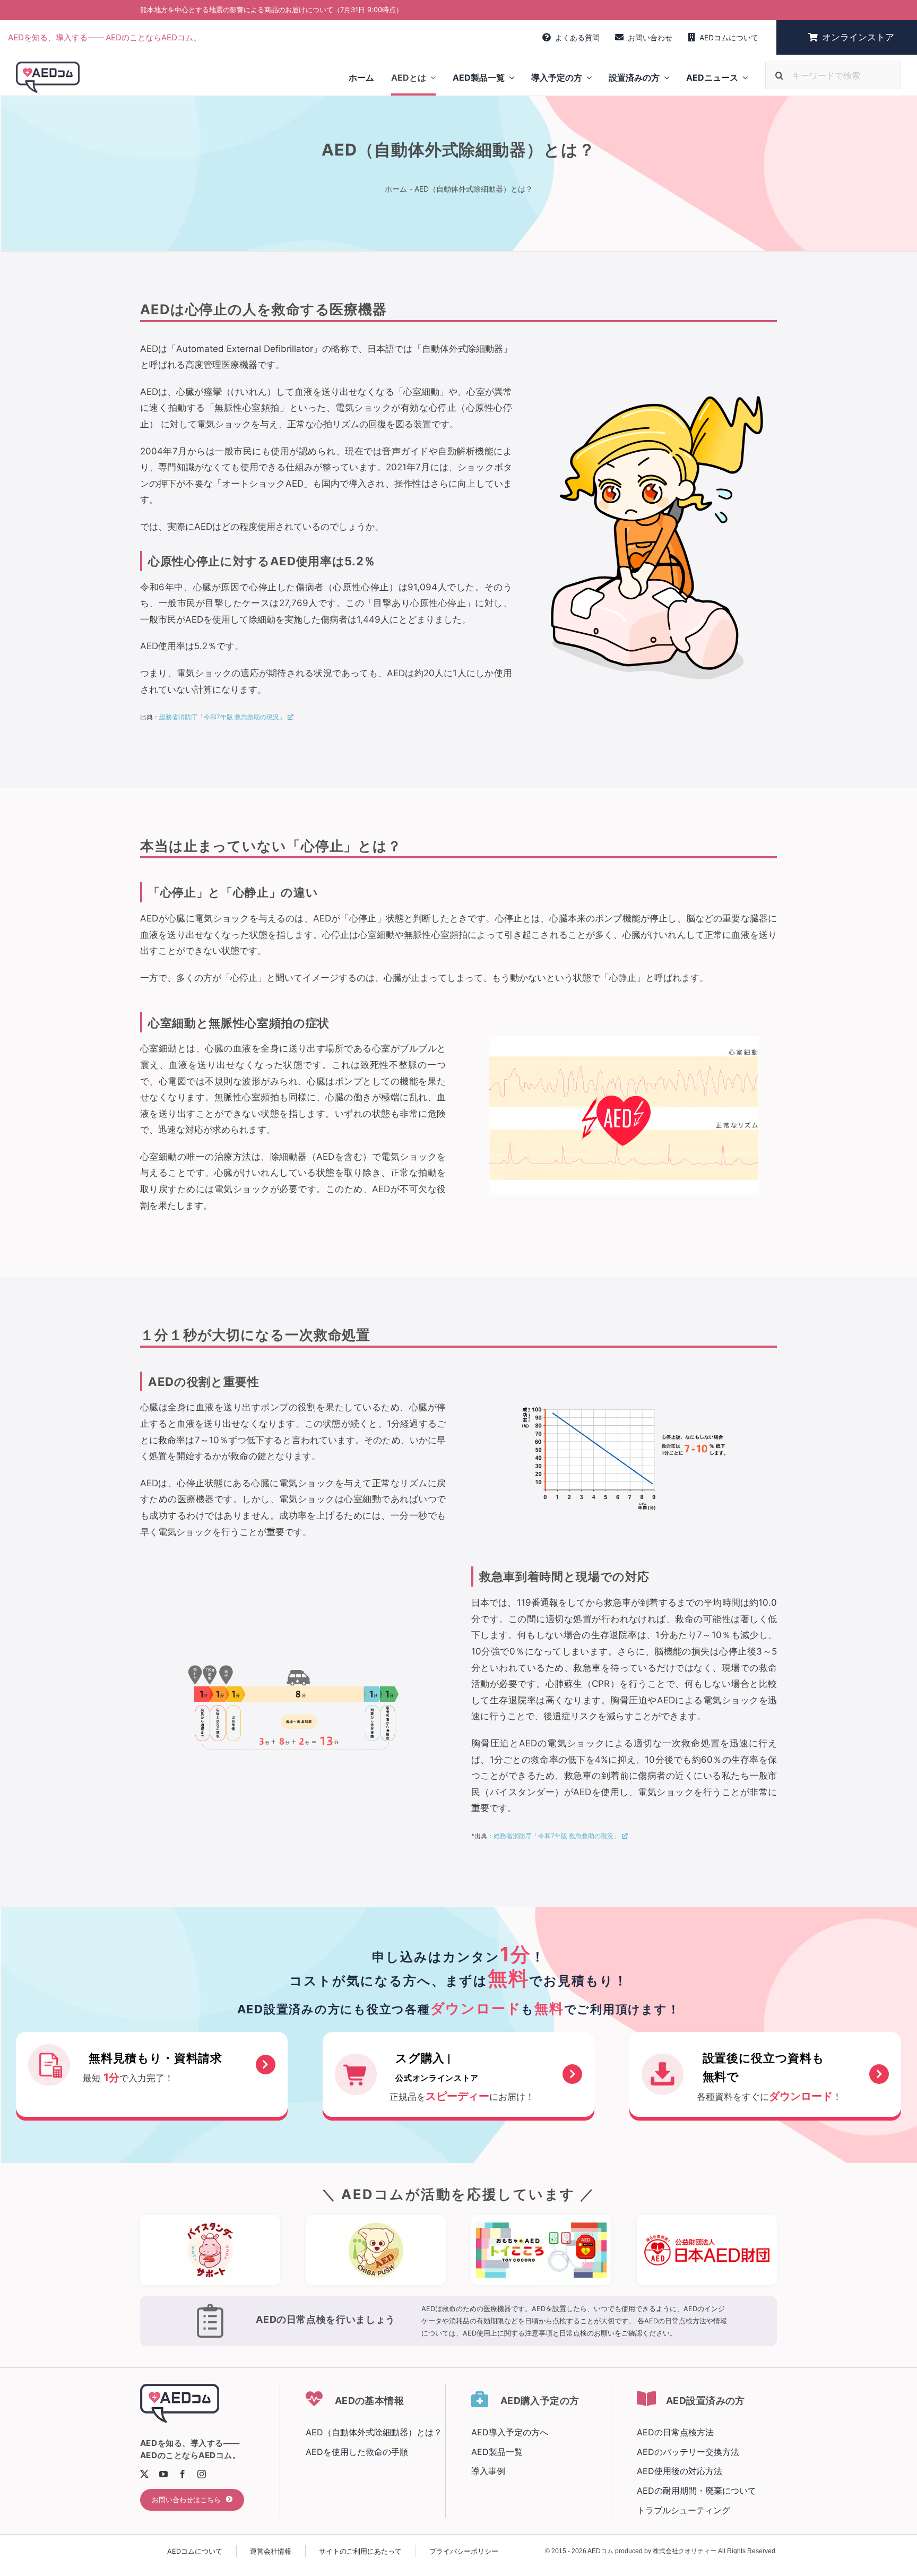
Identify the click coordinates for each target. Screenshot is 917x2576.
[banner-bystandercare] (210, 2219)
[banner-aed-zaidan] (707, 2219)
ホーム (396, 189)
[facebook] (183, 2474)
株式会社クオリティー (685, 2551)
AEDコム (600, 2551)
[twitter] (144, 2474)
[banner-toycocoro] (541, 2219)
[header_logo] (48, 66)
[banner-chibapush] (376, 2219)
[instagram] (202, 2474)
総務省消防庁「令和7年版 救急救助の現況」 (222, 717)
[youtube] (163, 2474)
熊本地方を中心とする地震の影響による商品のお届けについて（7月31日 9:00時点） (271, 10)
